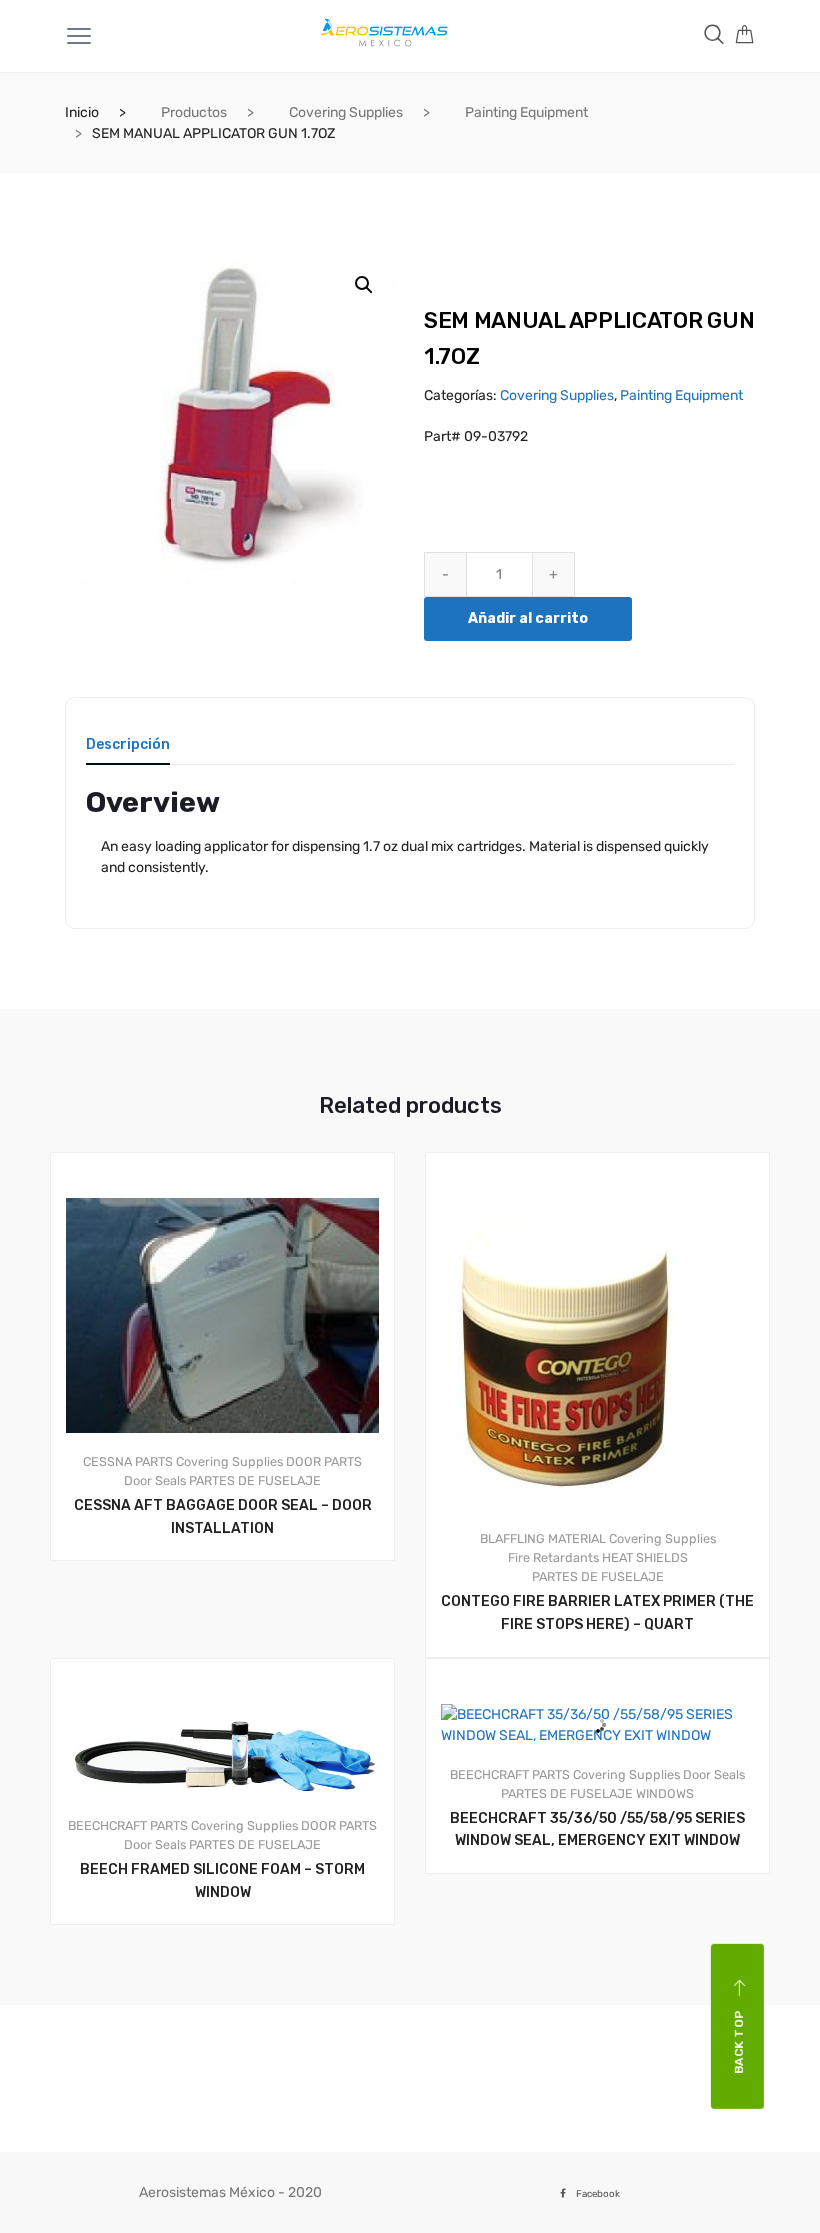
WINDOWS (665, 1793)
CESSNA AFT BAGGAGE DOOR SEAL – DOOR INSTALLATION (223, 1517)
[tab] (128, 751)
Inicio (82, 112)
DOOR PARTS (324, 1461)
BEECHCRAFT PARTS (128, 1825)
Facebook (598, 2193)
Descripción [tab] (128, 745)
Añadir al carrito (528, 618)
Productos (194, 112)
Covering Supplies (346, 112)
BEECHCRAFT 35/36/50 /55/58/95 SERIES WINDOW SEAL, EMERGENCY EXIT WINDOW (597, 1830)
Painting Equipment (526, 112)
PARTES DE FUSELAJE (255, 1480)
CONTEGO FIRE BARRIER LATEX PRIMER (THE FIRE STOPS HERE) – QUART (597, 1613)
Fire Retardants (553, 1557)
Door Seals (155, 1480)
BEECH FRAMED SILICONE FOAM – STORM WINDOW (222, 1881)
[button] (364, 285)
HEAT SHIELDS (645, 1557)
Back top (739, 2042)
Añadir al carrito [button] (234, 1628)
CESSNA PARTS (128, 1461)
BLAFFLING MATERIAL (543, 1538)
